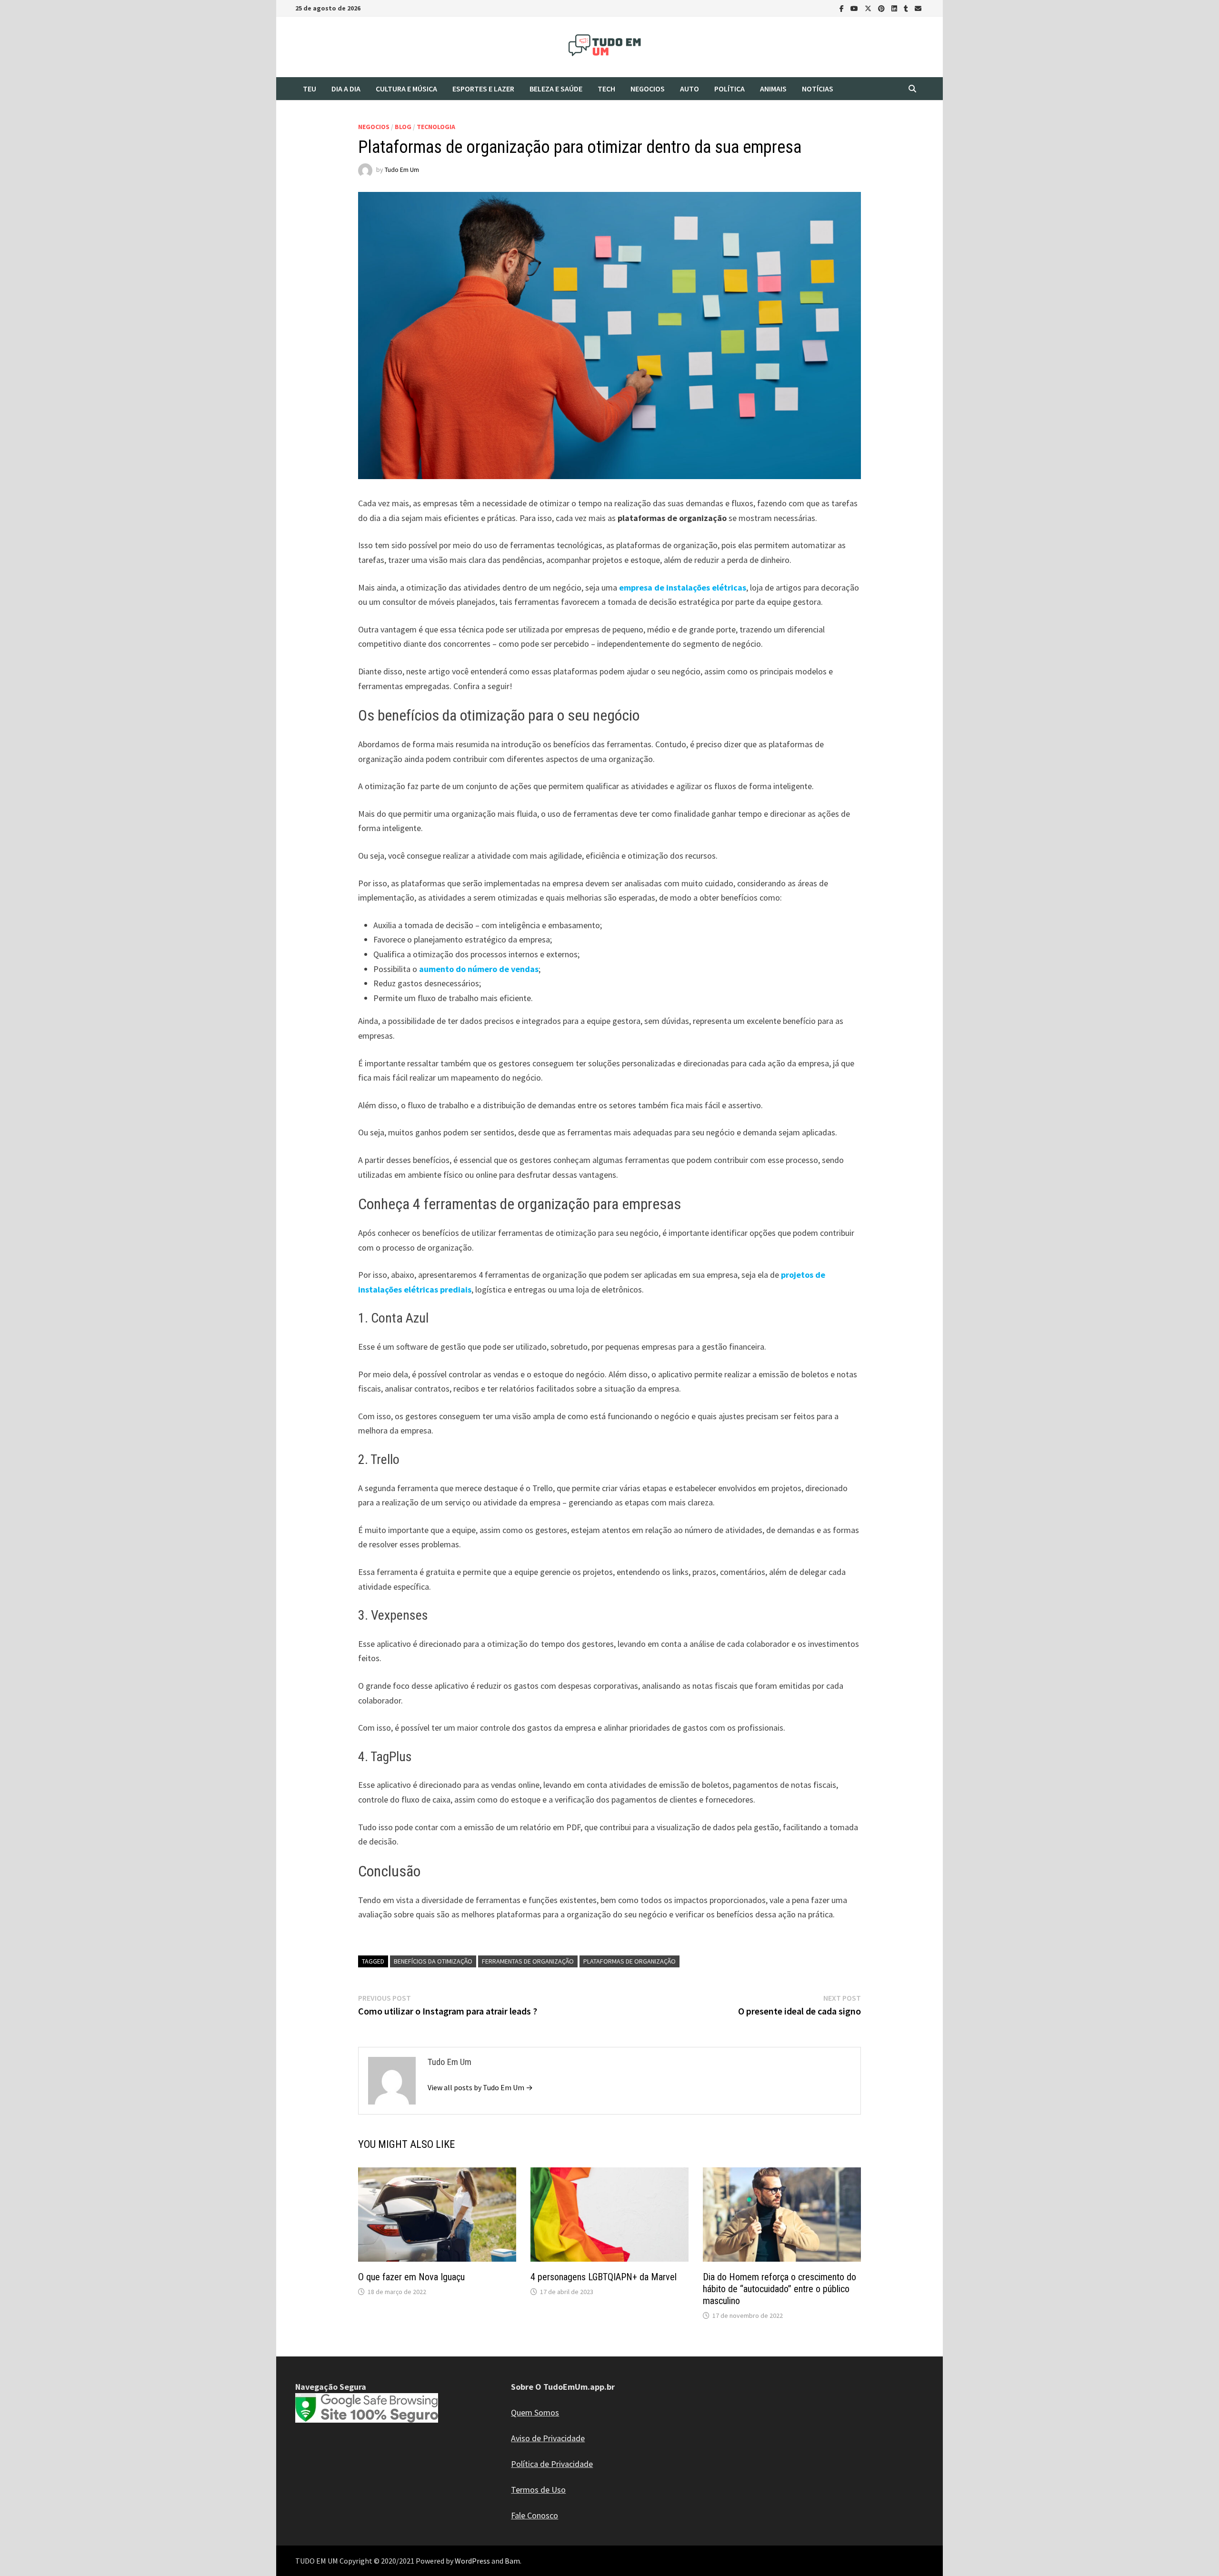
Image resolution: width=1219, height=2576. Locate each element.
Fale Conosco (535, 2515)
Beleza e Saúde (556, 89)
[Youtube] (855, 8)
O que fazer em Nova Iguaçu (411, 2277)
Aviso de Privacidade (548, 2438)
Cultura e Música (406, 89)
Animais (773, 89)
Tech (606, 89)
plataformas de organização (629, 1961)
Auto (689, 89)
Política (729, 89)
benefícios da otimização (433, 1961)
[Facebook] (843, 8)
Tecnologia (436, 127)
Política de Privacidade (552, 2464)
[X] (869, 8)
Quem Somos (535, 2412)
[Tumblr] (907, 8)
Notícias (818, 89)
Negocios (648, 89)
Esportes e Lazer (483, 89)
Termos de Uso (538, 2490)
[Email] (918, 8)
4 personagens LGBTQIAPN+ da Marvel (604, 2277)
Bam (512, 2561)
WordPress (472, 2561)
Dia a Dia (346, 89)
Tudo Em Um (402, 170)
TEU (310, 89)
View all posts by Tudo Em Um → (480, 2087)
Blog (403, 127)
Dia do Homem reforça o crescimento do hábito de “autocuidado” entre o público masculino (779, 2289)
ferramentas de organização (528, 1961)
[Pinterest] (882, 8)
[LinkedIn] (895, 8)
